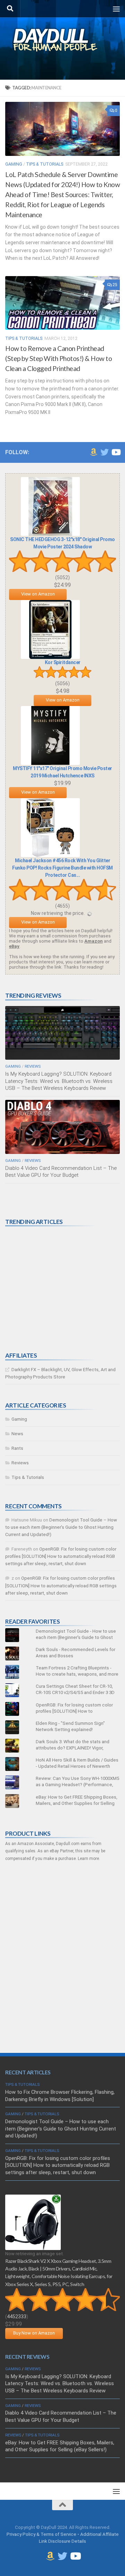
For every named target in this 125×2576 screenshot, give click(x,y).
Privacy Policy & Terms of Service (41, 2534)
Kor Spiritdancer (63, 662)
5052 (62, 577)
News (17, 1434)
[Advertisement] (57, 1289)
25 (115, 285)
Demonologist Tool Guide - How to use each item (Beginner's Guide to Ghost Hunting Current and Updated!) (76, 1637)
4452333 (17, 2317)
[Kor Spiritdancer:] (50, 657)
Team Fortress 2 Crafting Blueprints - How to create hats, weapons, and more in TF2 (77, 1674)
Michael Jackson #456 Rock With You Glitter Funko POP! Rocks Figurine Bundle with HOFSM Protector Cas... (62, 868)
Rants (17, 1448)
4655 (62, 906)
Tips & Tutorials (45, 164)
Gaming (14, 164)
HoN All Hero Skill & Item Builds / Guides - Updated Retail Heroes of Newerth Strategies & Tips (77, 1766)
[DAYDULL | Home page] (62, 40)
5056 (62, 683)
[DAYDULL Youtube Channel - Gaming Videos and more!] (116, 452)
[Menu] (116, 9)
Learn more (88, 1859)
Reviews (33, 1066)
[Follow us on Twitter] (105, 452)
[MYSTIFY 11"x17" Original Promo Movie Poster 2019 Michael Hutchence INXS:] (50, 763)
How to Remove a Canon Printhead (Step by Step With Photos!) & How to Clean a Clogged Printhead (59, 358)
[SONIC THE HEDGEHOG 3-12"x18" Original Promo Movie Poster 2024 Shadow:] (50, 534)
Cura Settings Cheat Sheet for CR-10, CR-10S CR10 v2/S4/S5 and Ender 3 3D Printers (75, 1692)
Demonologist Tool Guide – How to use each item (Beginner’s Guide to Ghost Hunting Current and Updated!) (61, 1527)
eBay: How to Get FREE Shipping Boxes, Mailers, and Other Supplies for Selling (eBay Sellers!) (77, 1803)
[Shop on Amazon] (93, 452)
